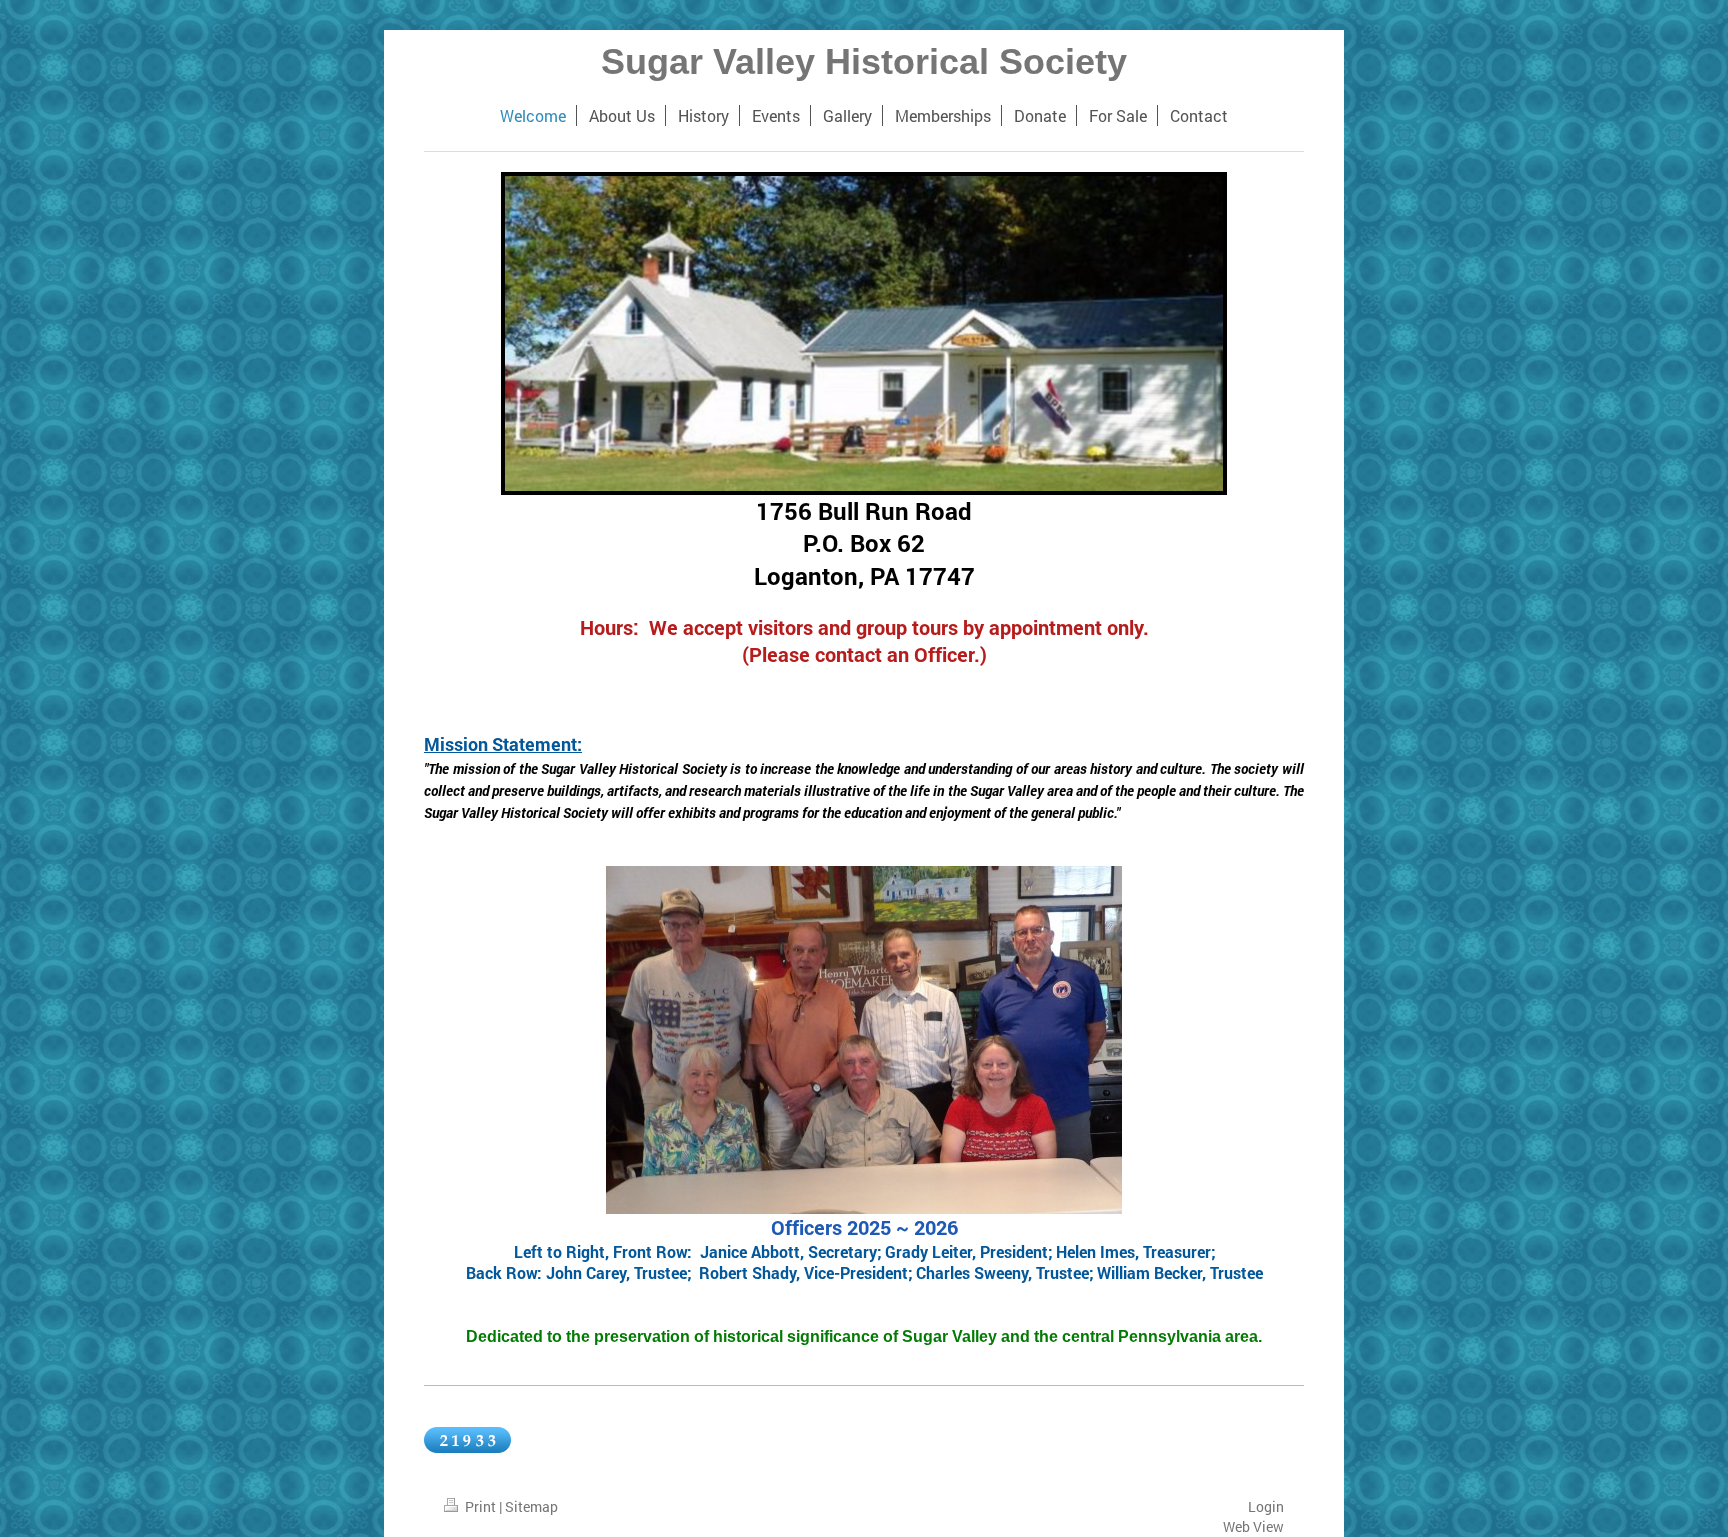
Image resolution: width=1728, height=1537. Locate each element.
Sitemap (531, 1506)
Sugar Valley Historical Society (864, 61)
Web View (1253, 1526)
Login (1266, 1506)
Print (480, 1506)
